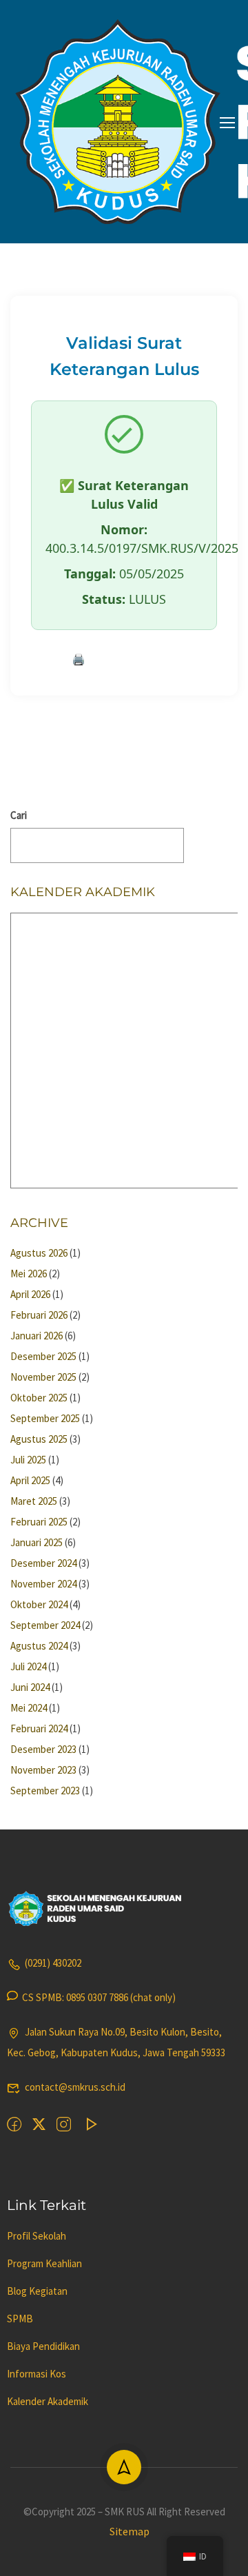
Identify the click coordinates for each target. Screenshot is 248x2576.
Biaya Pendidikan (43, 2346)
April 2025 (30, 1480)
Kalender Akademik (48, 2401)
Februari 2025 (39, 1522)
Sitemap (130, 2531)
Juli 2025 (28, 1460)
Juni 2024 (30, 1687)
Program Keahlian (44, 2263)
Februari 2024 (39, 1728)
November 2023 (43, 1770)
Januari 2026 (37, 1336)
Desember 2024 (43, 1563)
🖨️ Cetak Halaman (124, 659)
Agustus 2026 (39, 1253)
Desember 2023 (43, 1749)
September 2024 (45, 1625)
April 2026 (30, 1294)
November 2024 (43, 1584)
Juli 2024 (28, 1666)
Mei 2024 (29, 1708)
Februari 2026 (39, 1315)
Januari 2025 (37, 1542)
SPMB (20, 2319)
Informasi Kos (37, 2374)
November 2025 (43, 1377)
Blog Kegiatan (37, 2291)
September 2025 (45, 1418)
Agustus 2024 (39, 1646)
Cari (19, 815)
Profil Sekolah (37, 2236)
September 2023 (45, 1791)
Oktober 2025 (39, 1398)
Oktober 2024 (39, 1604)
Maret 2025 (34, 1501)
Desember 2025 (43, 1356)
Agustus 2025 (39, 1439)
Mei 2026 (29, 1274)
